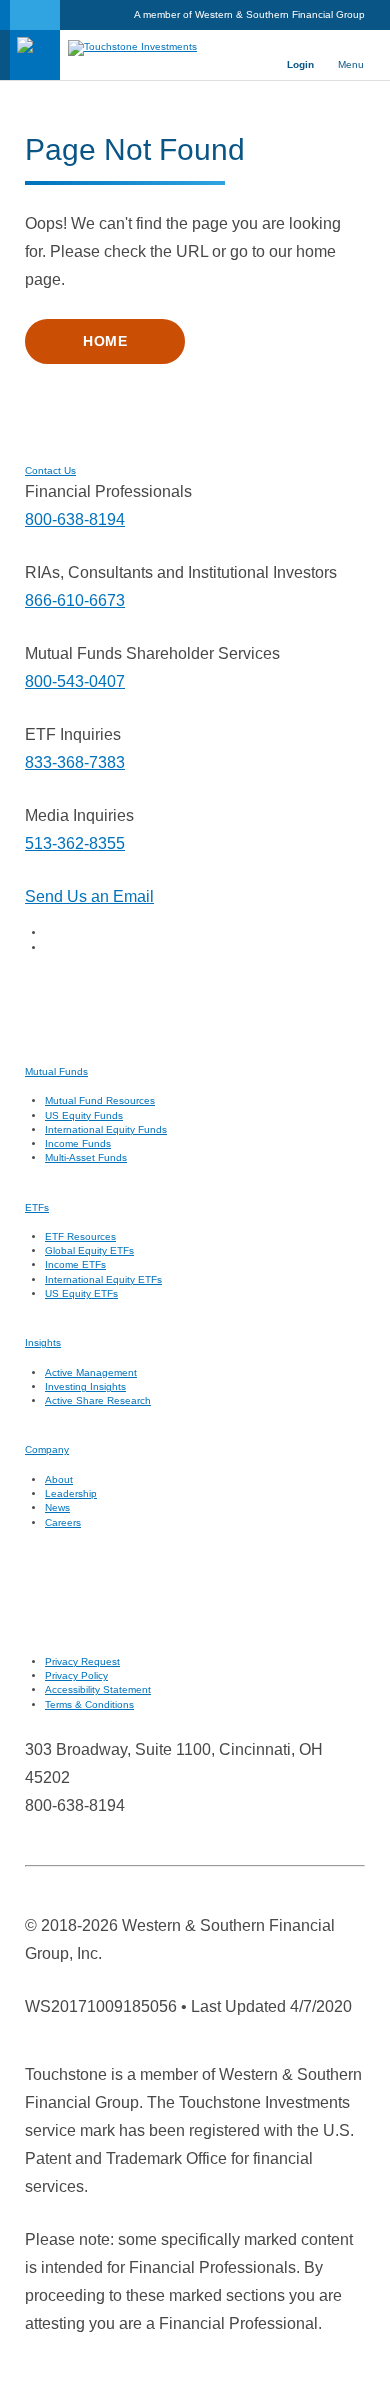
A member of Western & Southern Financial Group (249, 14)
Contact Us (50, 470)
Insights (43, 1342)
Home (105, 341)
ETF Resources (80, 1236)
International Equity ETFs (103, 1279)
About (59, 1479)
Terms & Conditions (89, 1704)
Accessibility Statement (98, 1689)
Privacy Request (82, 1661)
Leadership (71, 1493)
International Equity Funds (106, 1129)
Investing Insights (85, 1386)
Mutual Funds (56, 1071)
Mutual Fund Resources (100, 1100)
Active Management (91, 1372)
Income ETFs (75, 1264)
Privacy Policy (76, 1675)
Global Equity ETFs (89, 1250)
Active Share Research (98, 1400)
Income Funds (78, 1143)
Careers (63, 1522)
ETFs (37, 1207)
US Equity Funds (84, 1115)
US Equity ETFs (81, 1293)
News (57, 1507)
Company (47, 1449)
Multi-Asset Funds (86, 1157)
